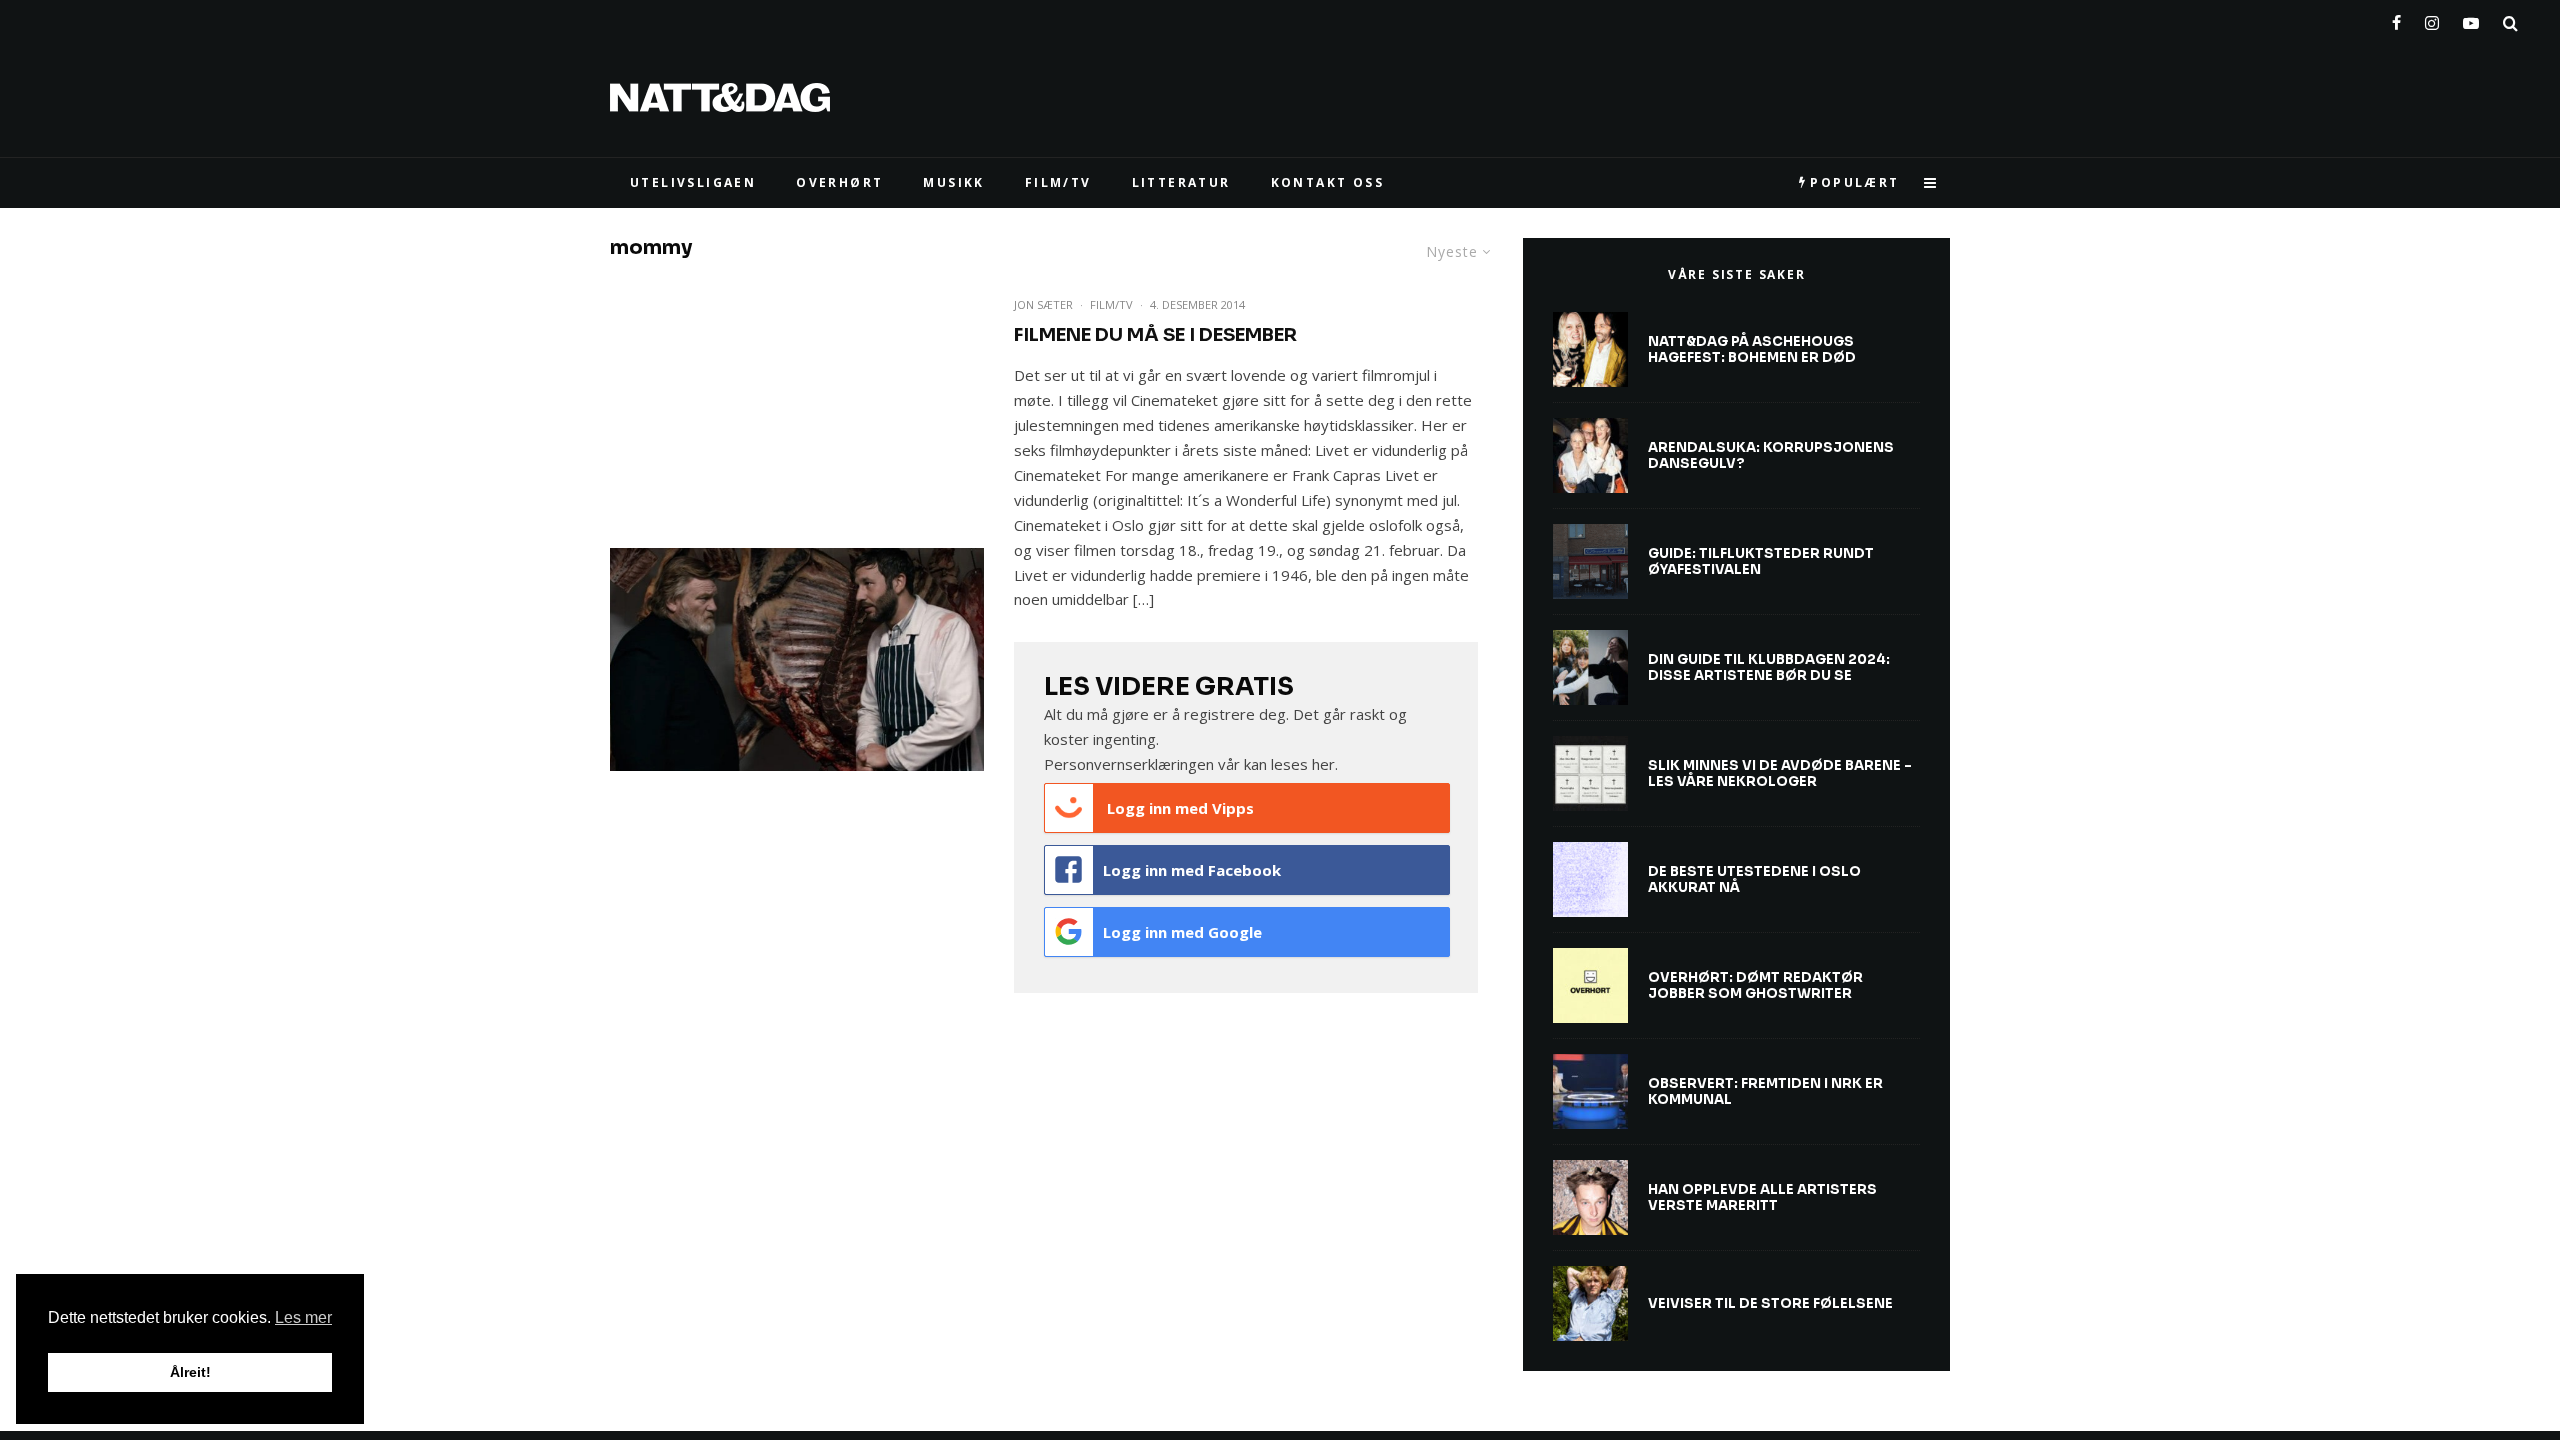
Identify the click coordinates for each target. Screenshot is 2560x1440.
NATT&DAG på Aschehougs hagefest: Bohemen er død (1752, 349)
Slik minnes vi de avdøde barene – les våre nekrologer (1780, 773)
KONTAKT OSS (1327, 182)
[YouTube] (2471, 19)
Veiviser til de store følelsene (1770, 1304)
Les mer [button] (303, 1317)
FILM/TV (1058, 182)
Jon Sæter (1043, 304)
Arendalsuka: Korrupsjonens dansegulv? (1771, 455)
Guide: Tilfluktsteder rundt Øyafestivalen (1761, 561)
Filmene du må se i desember (1155, 335)
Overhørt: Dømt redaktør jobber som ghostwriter (1755, 985)
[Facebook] (2396, 19)
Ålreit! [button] (190, 1372)
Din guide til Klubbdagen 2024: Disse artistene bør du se (1769, 667)
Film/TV (1111, 304)
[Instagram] (2432, 19)
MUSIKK (953, 182)
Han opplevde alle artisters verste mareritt (1762, 1197)
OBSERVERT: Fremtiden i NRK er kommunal (1765, 1091)
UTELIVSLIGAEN (693, 182)
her (1323, 764)
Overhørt (839, 182)
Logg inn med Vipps (1178, 808)
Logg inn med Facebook (1192, 870)
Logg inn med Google (1182, 932)
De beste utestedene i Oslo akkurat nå (1754, 879)
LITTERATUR (1181, 182)
